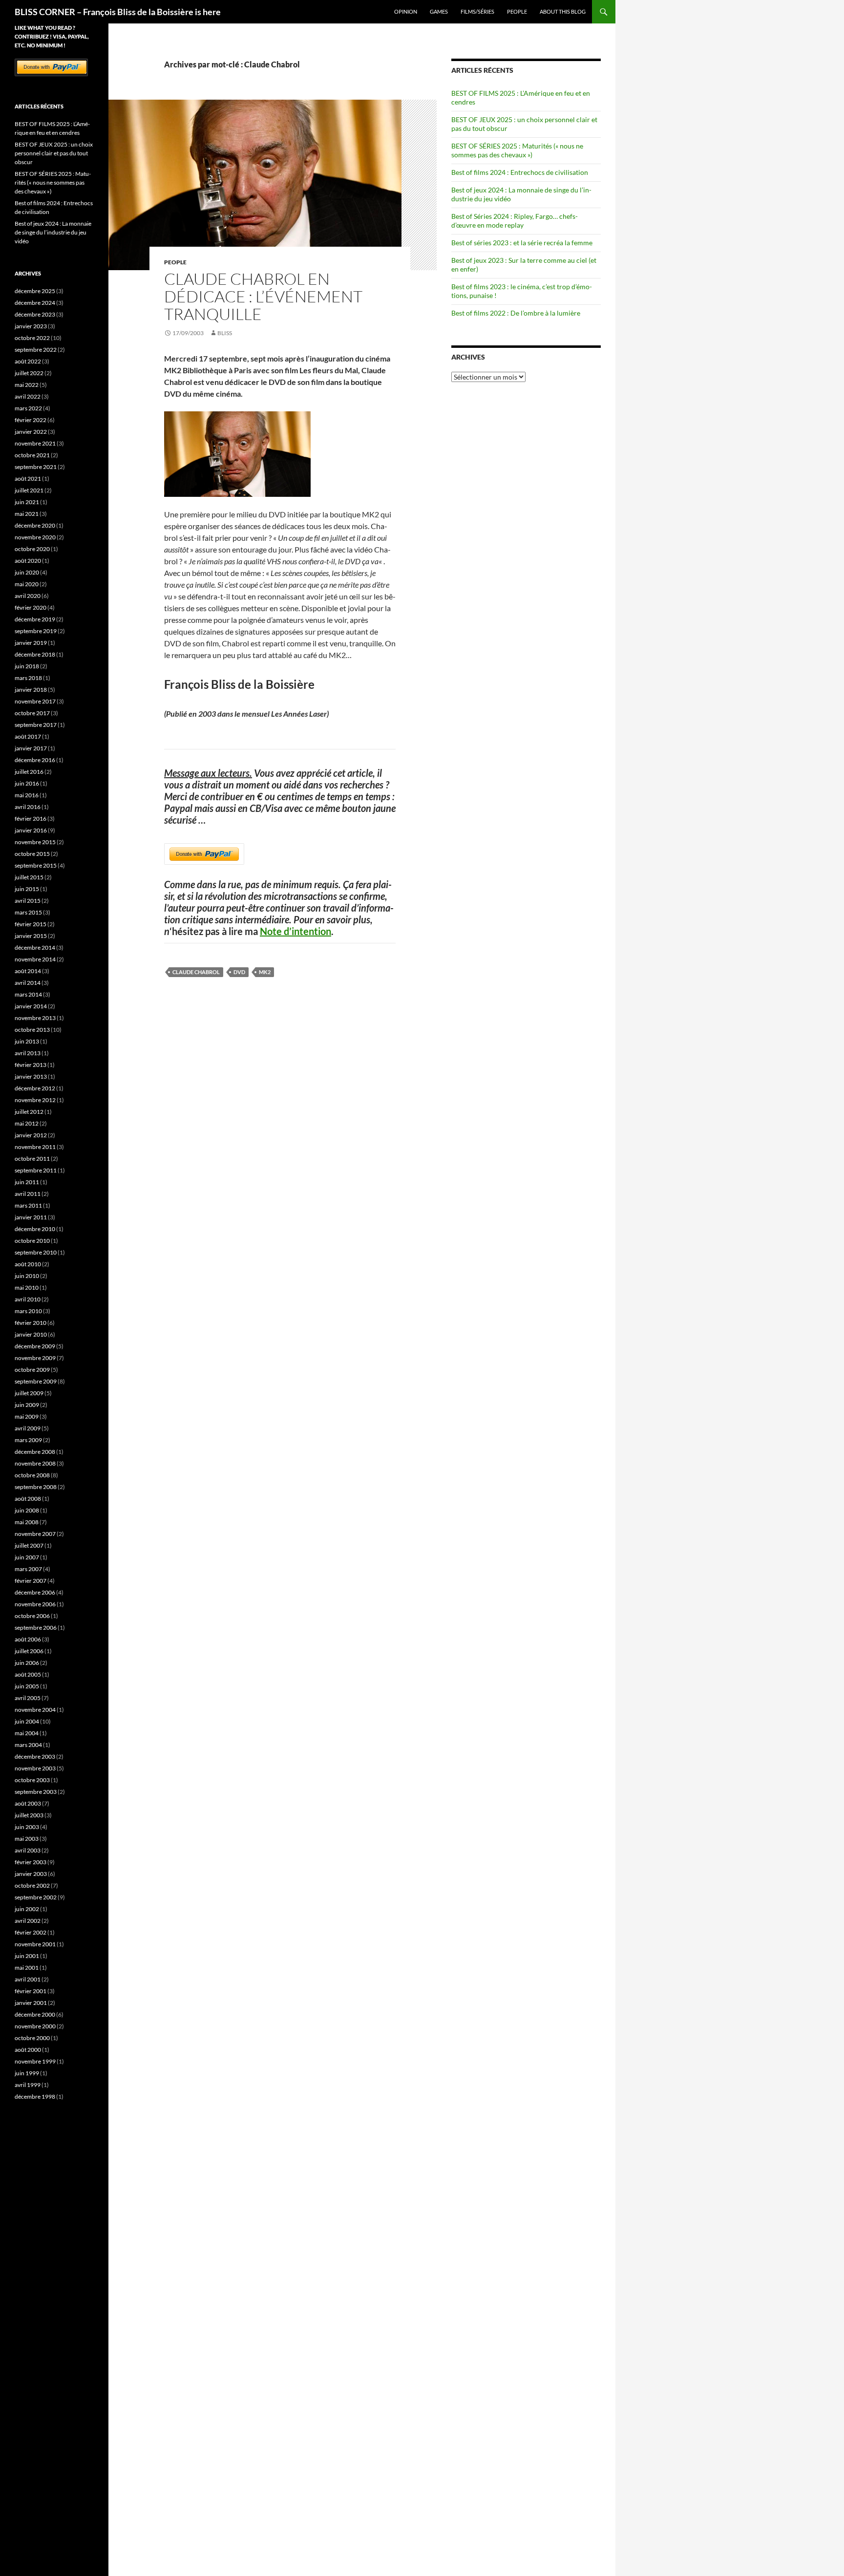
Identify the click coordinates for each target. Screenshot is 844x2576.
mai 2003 (27, 1839)
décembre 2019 (35, 619)
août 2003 (28, 1803)
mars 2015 (28, 912)
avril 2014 (28, 983)
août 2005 (28, 1674)
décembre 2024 (35, 303)
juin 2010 (27, 1276)
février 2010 (31, 1323)
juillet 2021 (29, 490)
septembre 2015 (36, 865)
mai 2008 (27, 1522)
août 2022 (28, 361)
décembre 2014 (35, 947)
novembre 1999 (35, 2061)
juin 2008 (27, 1510)
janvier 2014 (31, 1006)
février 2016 (31, 819)
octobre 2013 (32, 1030)
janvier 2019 (31, 643)
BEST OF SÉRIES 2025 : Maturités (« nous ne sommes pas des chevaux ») (517, 150)
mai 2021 (27, 514)
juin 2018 (27, 666)
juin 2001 (27, 1956)
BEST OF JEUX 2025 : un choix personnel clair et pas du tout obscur (54, 153)
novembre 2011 (35, 1147)
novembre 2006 (35, 1604)
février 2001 (31, 1991)
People (517, 11)
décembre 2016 (35, 760)
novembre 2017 (35, 701)
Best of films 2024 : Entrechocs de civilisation (520, 172)
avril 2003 (28, 1850)
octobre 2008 (32, 1475)
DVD (239, 972)
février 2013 (31, 1065)
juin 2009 (27, 1405)
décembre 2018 (35, 654)
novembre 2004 (35, 1710)
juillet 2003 (29, 1815)
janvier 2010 (31, 1334)
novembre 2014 (35, 959)
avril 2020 (28, 596)
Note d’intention (295, 931)
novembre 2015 (35, 842)
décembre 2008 (35, 1452)
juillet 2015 (29, 877)
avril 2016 (28, 807)
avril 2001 (28, 1979)
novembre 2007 (35, 1534)
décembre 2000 (35, 2014)
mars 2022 (28, 408)
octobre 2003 (32, 1780)
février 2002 (31, 1932)
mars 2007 (28, 1569)
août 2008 (28, 1499)
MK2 (265, 972)
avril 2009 (28, 1428)
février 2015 (31, 924)
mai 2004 (27, 1733)
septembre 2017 (36, 725)
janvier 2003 (31, 1874)
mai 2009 (27, 1416)
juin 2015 (27, 889)
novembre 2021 (35, 443)
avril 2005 (28, 1698)
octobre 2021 (32, 455)
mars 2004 (28, 1745)
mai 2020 (27, 584)
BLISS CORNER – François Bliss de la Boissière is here (118, 12)
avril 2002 (28, 1921)
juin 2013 (27, 1041)
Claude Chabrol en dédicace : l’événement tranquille (263, 296)
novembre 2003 (35, 1768)
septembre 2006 (36, 1628)
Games (439, 11)
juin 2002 (27, 1909)
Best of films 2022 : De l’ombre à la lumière (516, 313)
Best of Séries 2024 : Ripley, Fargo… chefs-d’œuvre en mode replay (515, 221)
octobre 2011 (32, 1159)
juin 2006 (27, 1663)
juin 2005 (27, 1686)
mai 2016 (27, 795)
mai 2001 (27, 1968)
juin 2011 (27, 1182)
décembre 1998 (35, 2097)
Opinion (406, 11)
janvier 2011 (31, 1217)
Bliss (225, 333)
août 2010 (28, 1264)
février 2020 (31, 607)
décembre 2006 (35, 1592)
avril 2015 (28, 901)
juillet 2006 (29, 1651)
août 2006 (28, 1639)
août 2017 (28, 736)
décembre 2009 (35, 1346)
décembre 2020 (35, 525)
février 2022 (31, 420)
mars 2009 (28, 1440)
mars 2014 (28, 994)
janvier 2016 (31, 830)
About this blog (563, 11)
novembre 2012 (35, 1100)
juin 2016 (27, 783)
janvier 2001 (31, 2003)
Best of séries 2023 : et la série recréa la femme (522, 243)
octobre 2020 (32, 549)
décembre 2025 (35, 291)
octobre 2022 (32, 338)
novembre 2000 (35, 2026)
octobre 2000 (32, 2038)
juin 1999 (27, 2073)
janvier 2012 (31, 1135)
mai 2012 (27, 1123)
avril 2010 (28, 1299)
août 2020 (28, 561)
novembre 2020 (35, 537)
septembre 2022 (36, 350)
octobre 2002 (32, 1885)
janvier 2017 (31, 748)
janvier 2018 (31, 690)
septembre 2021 (36, 467)
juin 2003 (27, 1827)
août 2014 (28, 971)
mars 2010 (28, 1311)
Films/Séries (477, 11)
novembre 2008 (35, 1463)
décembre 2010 (35, 1229)
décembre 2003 (35, 1756)
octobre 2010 (32, 1241)
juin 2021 (27, 502)
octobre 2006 (32, 1616)
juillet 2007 (29, 1545)
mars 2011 (28, 1205)
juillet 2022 (29, 373)
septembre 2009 (36, 1381)
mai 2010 (27, 1288)
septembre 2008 (36, 1487)
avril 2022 (28, 396)
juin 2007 (27, 1557)
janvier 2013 (31, 1076)
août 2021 (28, 479)
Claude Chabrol (196, 972)
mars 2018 (28, 678)
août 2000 (28, 2050)
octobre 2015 (32, 854)
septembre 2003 (36, 1792)
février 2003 (31, 1862)
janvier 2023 (31, 326)
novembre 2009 (35, 1358)
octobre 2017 (32, 713)
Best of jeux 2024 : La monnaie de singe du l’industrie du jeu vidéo (53, 232)
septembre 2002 (36, 1897)
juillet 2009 (29, 1393)
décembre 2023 (35, 314)
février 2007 (31, 1581)
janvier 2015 (31, 936)
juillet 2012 (29, 1112)
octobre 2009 (32, 1370)
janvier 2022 (31, 432)
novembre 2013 (35, 1018)
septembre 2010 (36, 1252)
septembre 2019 (36, 631)
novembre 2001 (35, 1944)
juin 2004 (27, 1721)
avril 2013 (28, 1053)
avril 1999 (28, 2085)
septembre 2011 (36, 1170)
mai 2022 (27, 385)
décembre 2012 (35, 1088)
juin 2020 (27, 572)
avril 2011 (28, 1194)
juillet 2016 (29, 772)
